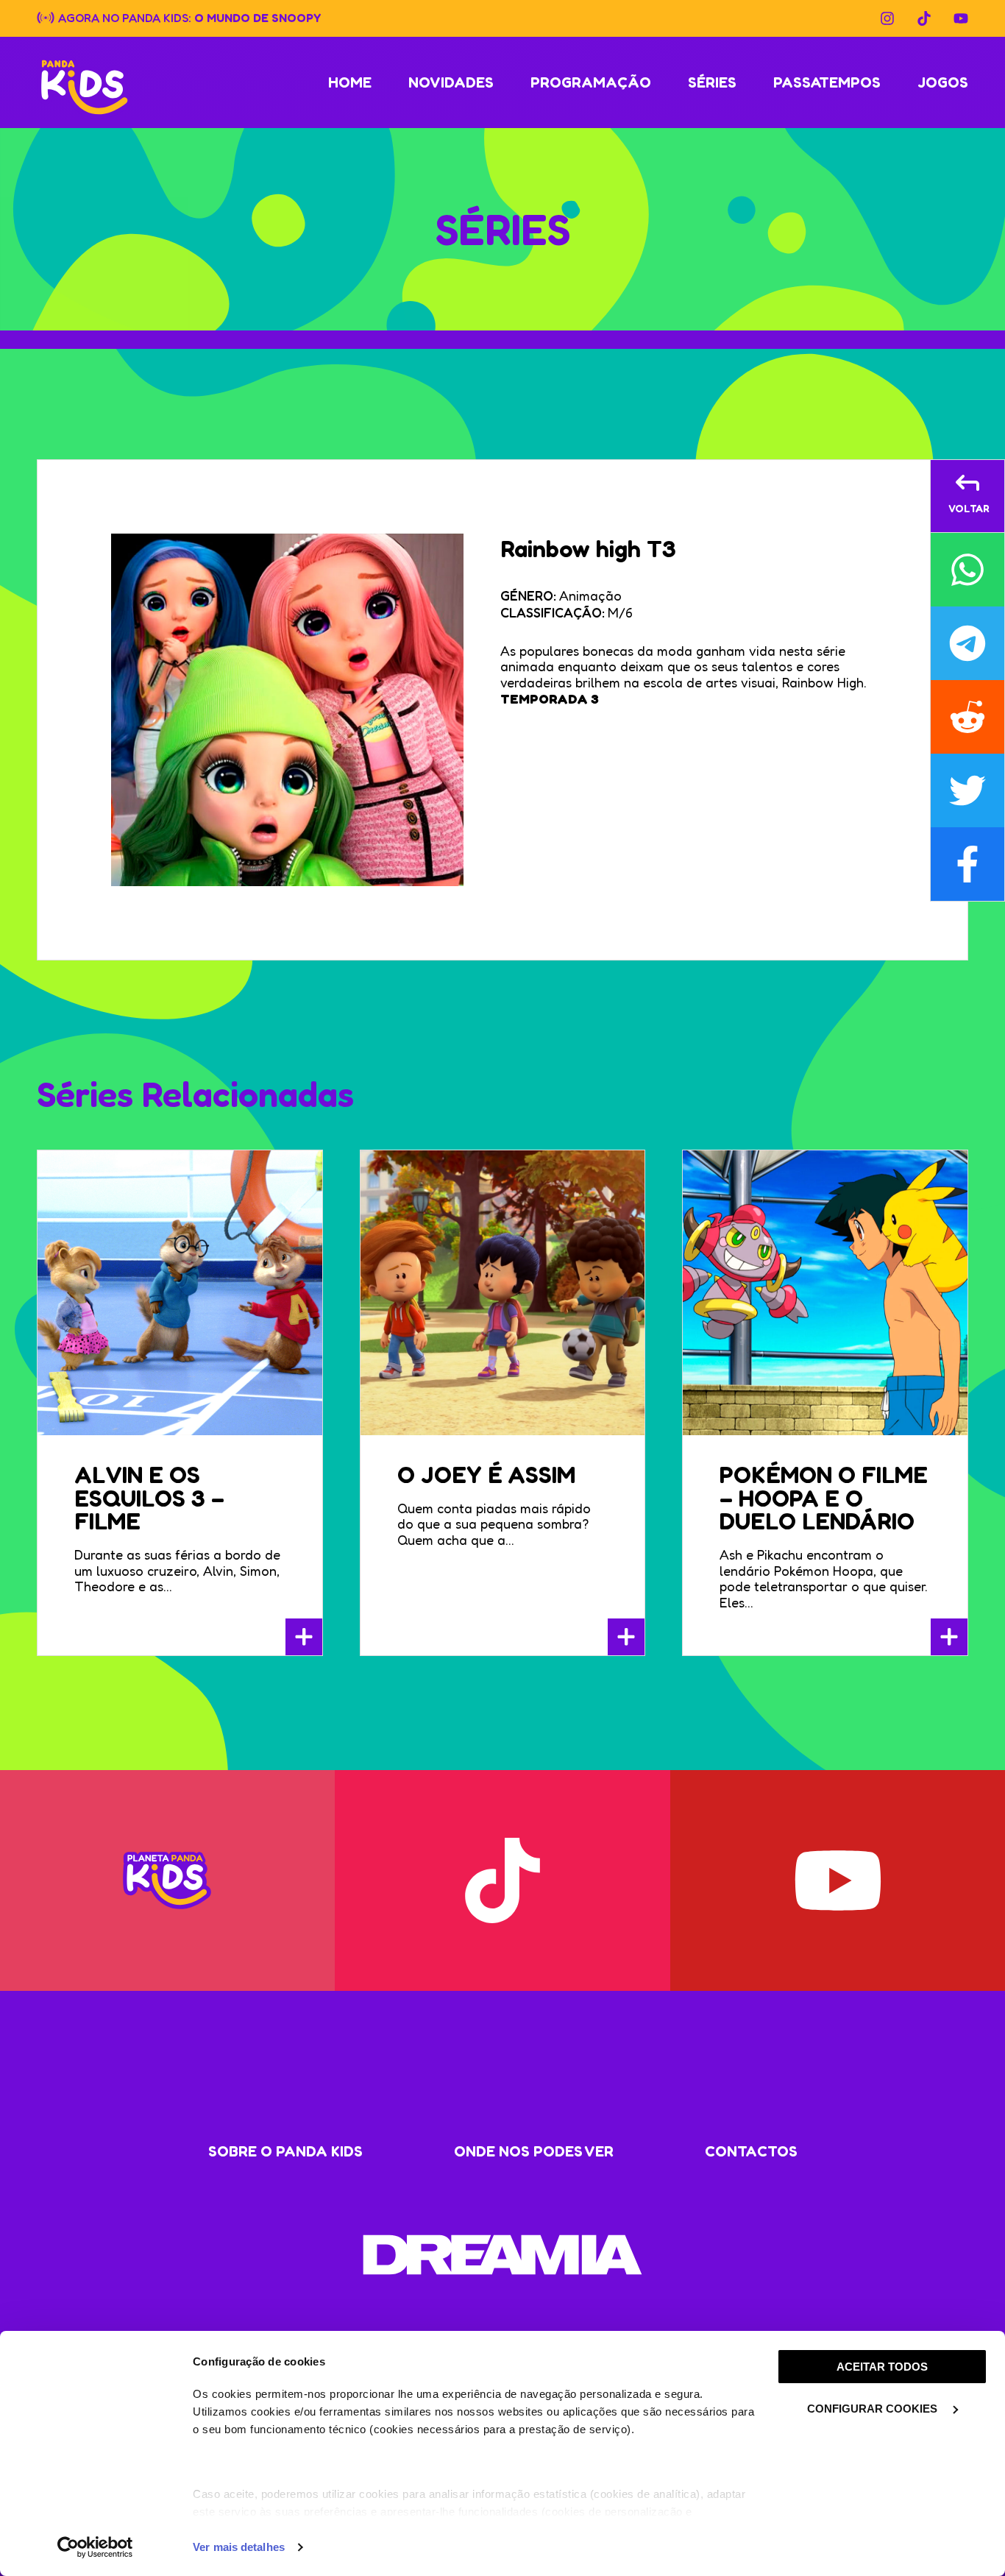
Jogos (943, 82)
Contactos (751, 2151)
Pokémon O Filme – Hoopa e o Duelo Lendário (824, 1498)
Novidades (451, 82)
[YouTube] (961, 18)
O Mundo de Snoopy (258, 17)
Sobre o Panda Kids (285, 2151)
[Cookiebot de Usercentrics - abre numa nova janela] (95, 2547)
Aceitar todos (882, 2367)
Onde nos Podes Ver (534, 2151)
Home (350, 82)
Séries (712, 82)
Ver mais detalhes (239, 2547)
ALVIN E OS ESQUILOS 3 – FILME (149, 1498)
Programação (591, 82)
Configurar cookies (874, 2409)
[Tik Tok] (924, 18)
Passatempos (827, 82)
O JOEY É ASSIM (486, 1475)
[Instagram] (887, 18)
